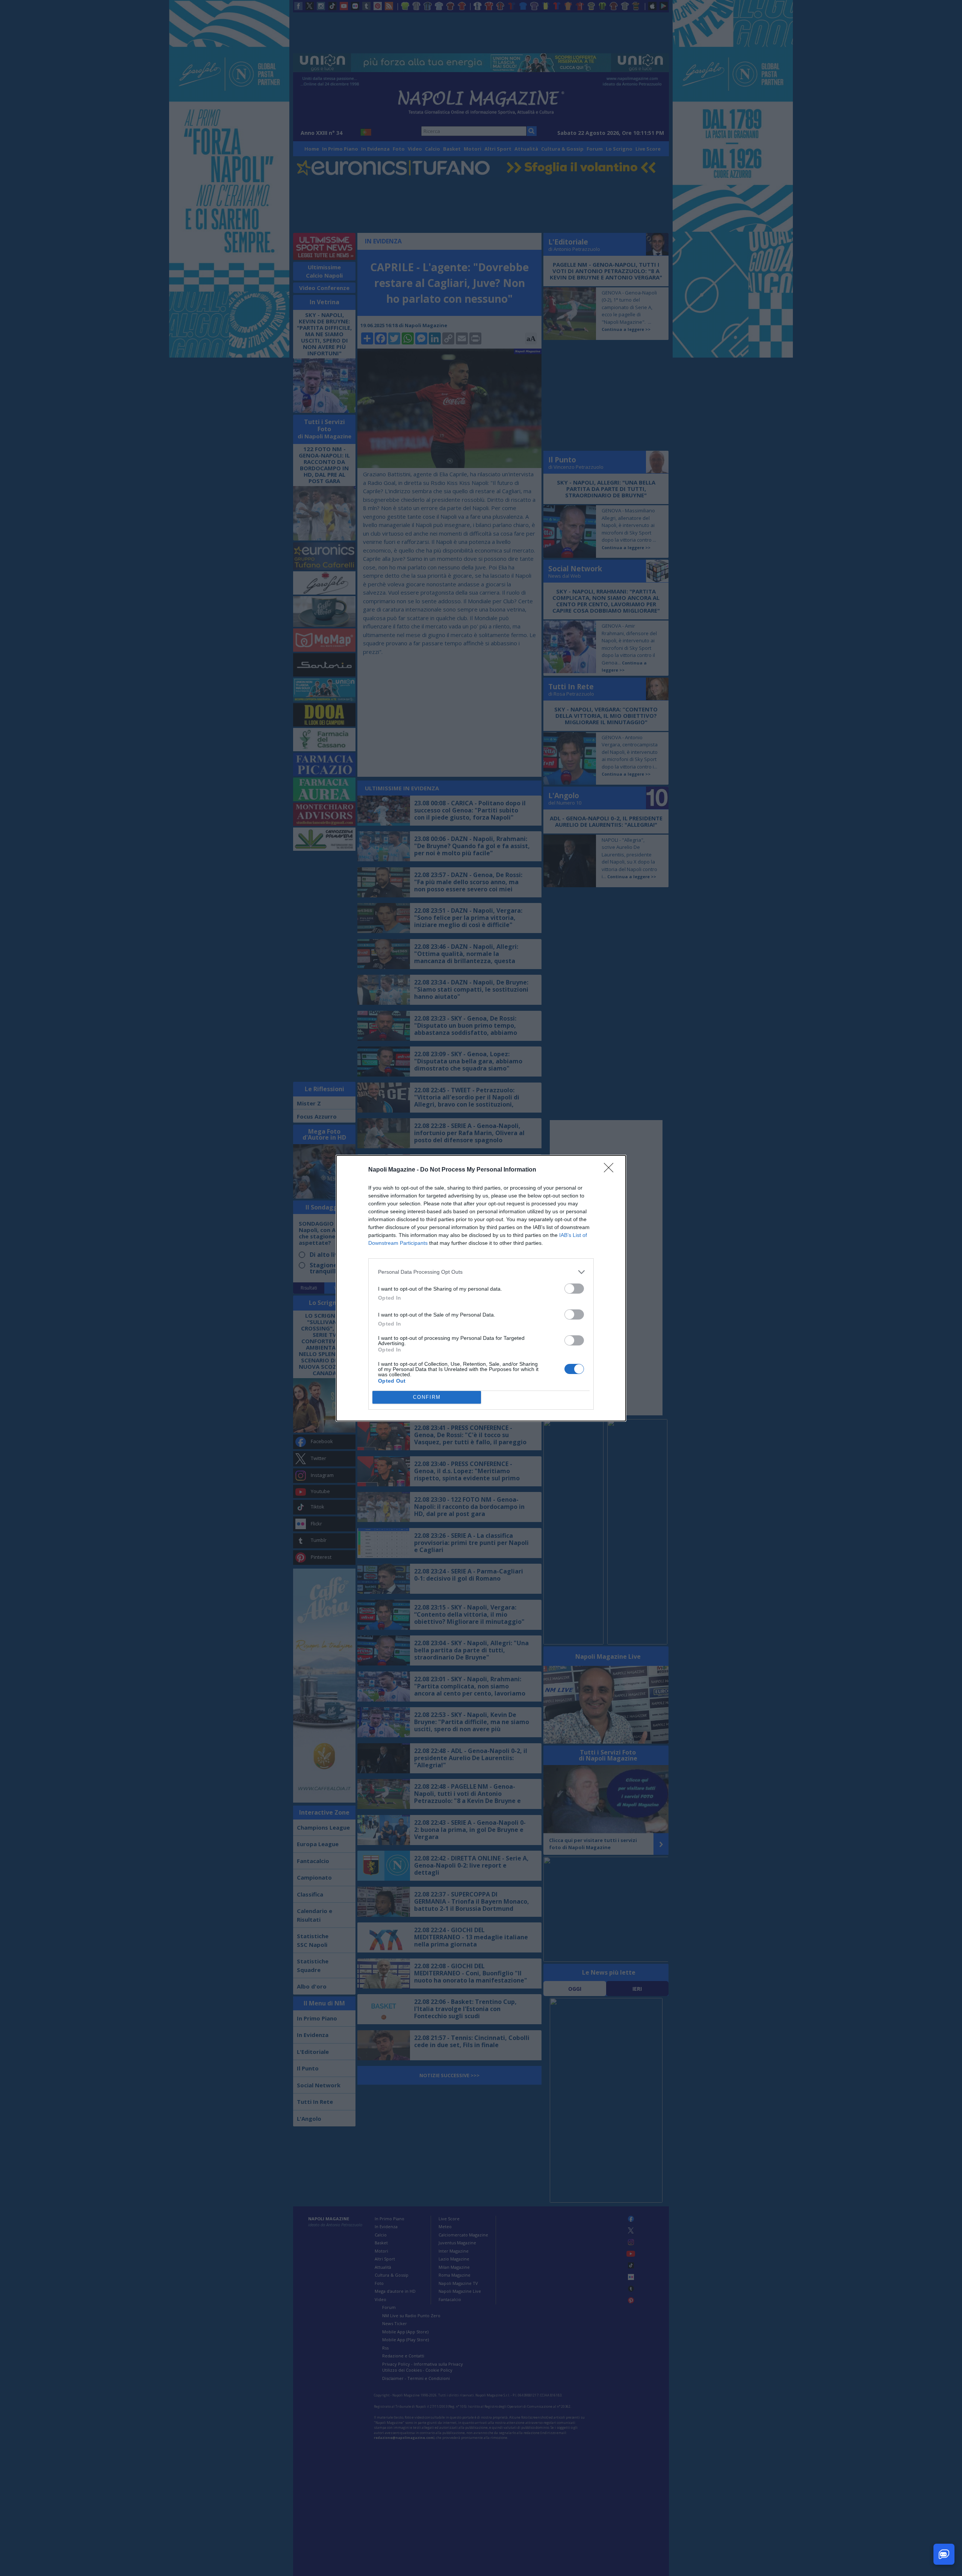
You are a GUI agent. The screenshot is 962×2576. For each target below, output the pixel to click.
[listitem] (481, 1272)
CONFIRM (427, 1397)
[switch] (574, 1289)
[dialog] (481, 1288)
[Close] (611, 1170)
